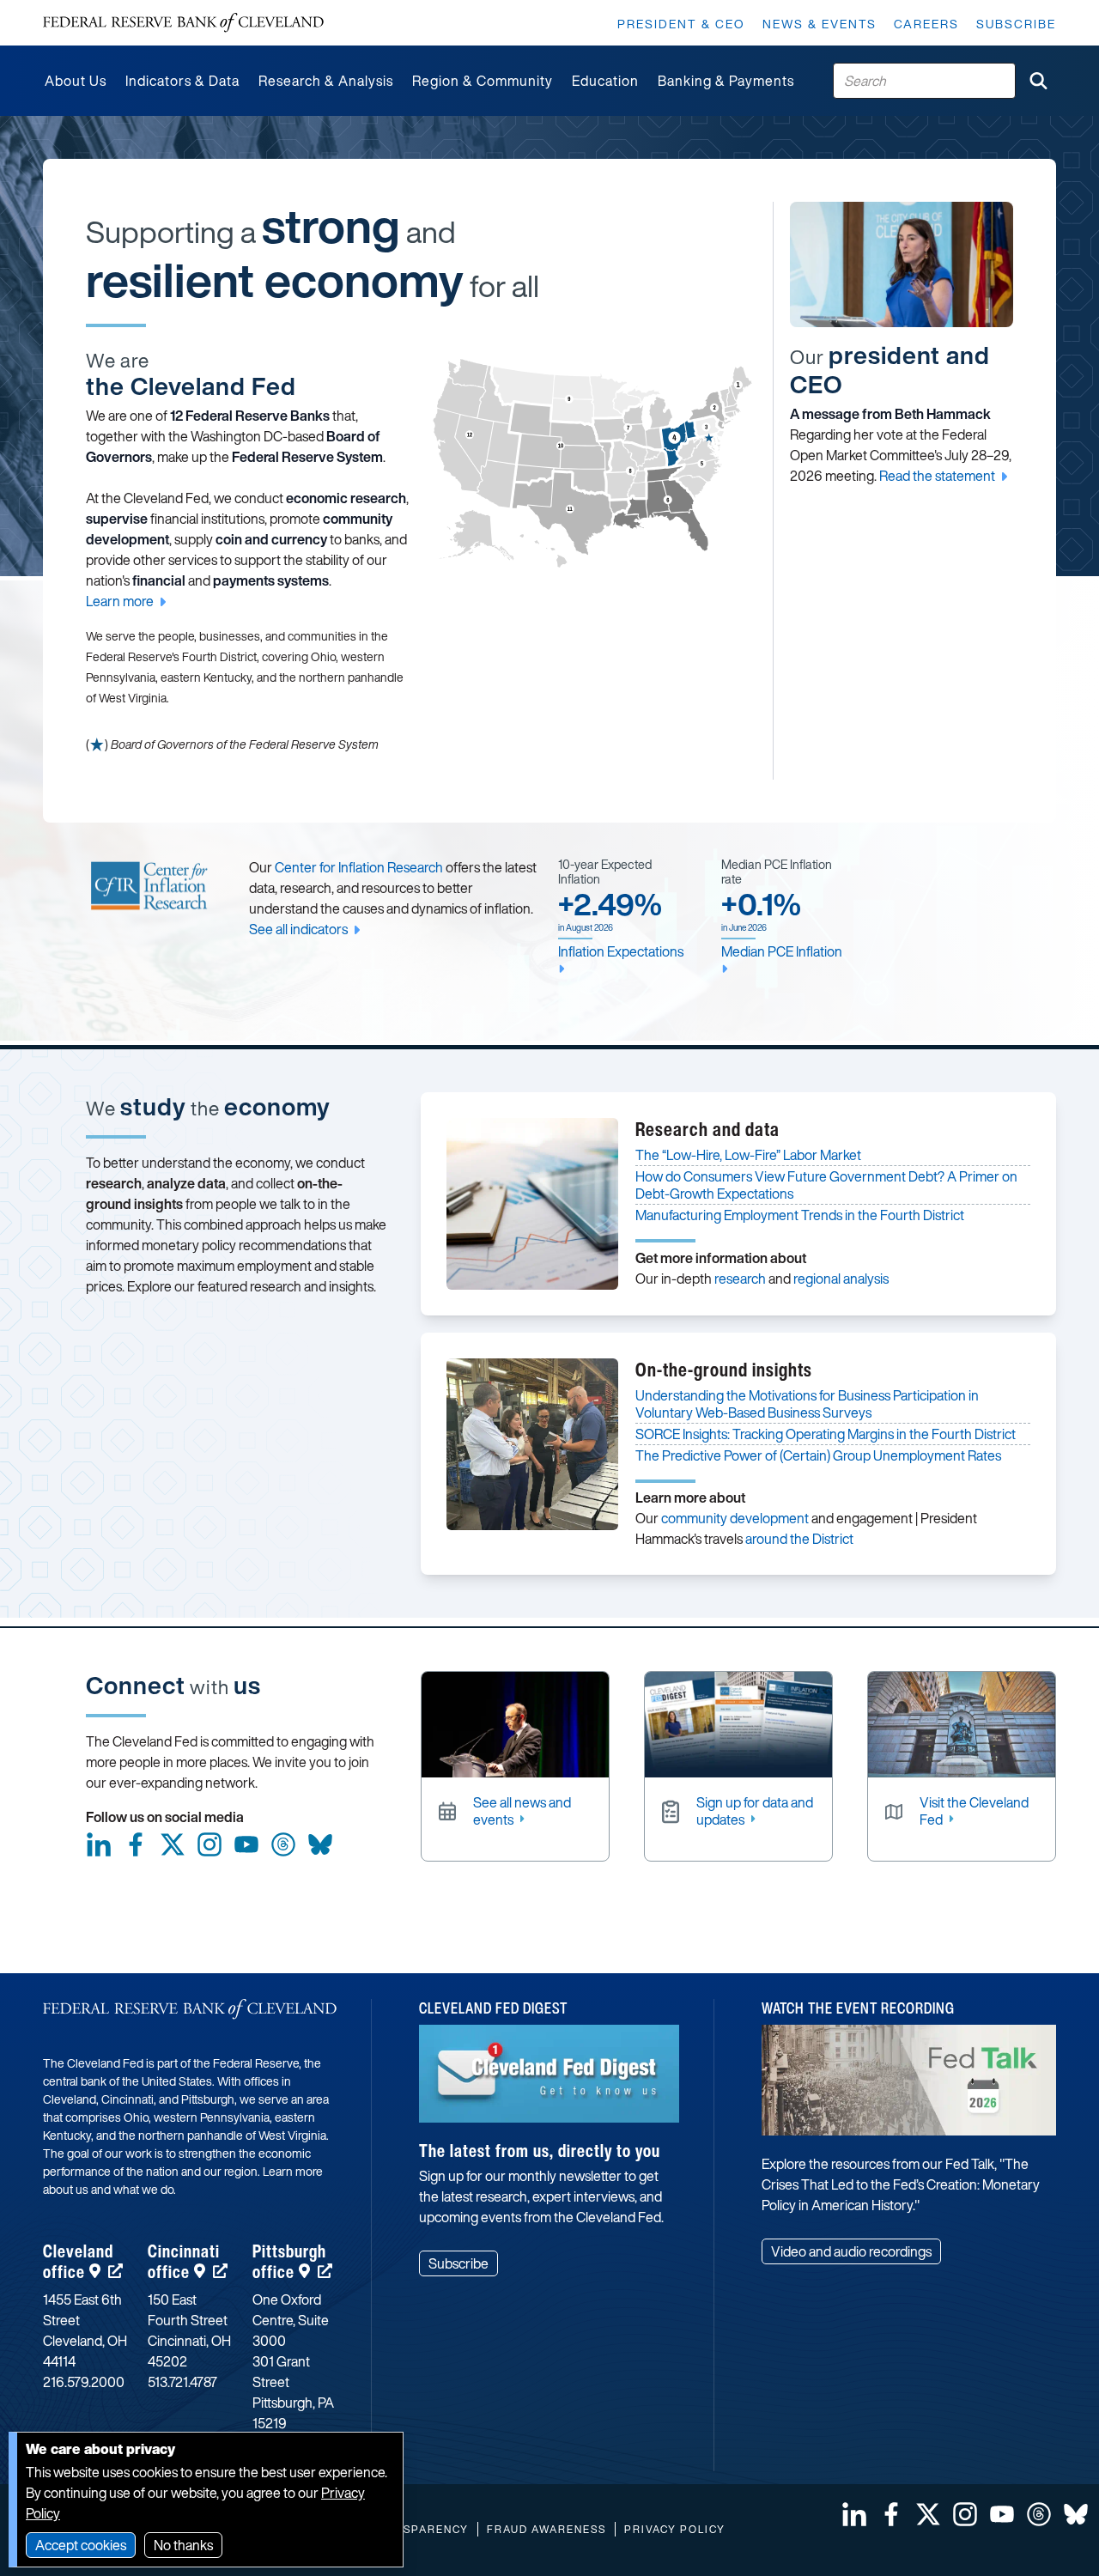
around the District (799, 1539)
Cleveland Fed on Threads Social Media (283, 1844)
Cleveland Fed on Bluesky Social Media (320, 1844)
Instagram (209, 1844)
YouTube (246, 1844)
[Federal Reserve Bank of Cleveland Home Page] (183, 23)
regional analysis (841, 1279)
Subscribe (1016, 24)
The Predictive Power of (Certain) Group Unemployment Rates (818, 1455)
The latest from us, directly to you (540, 2151)
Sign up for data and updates (755, 1811)
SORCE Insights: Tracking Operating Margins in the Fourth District (826, 1434)
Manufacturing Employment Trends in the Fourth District (800, 1215)
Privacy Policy (675, 2529)
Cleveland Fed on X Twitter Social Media (173, 1844)
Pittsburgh (289, 2261)
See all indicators (298, 929)
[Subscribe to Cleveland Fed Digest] (549, 2080)
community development (735, 1518)
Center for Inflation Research (359, 867)
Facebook (136, 1844)
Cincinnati (184, 2261)
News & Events (820, 24)
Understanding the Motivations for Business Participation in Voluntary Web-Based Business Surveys (807, 1404)
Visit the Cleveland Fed (974, 1811)
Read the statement (937, 476)
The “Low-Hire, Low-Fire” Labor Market (748, 1155)
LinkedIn (99, 1844)
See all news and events (522, 1811)
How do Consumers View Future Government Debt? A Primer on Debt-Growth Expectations (826, 1185)
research (740, 1279)
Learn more (120, 601)
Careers (926, 24)
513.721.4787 (182, 2382)
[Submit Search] (1038, 81)
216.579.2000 (84, 2382)
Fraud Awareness (546, 2529)
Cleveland (78, 2261)
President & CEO (681, 24)
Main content (83, 9)
